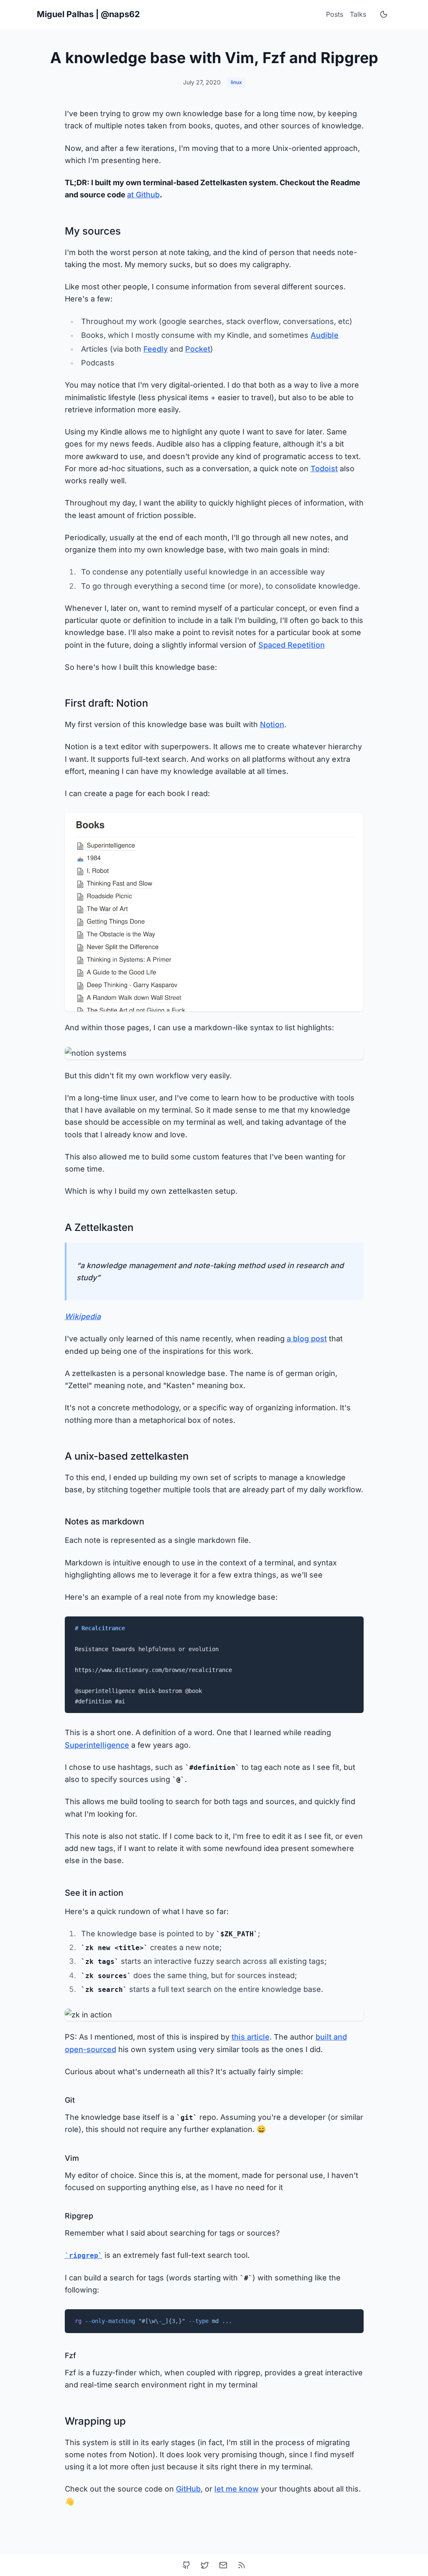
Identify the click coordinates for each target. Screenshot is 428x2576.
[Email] (223, 2565)
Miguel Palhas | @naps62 (88, 14)
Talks (358, 14)
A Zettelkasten (99, 1227)
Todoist (324, 468)
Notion (272, 724)
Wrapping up (95, 2421)
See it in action (94, 1893)
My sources (93, 231)
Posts (335, 14)
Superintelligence (97, 1745)
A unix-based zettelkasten (127, 1456)
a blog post (307, 1339)
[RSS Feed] (242, 2565)
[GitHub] (186, 2565)
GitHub (188, 2489)
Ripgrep (79, 2216)
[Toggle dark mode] (384, 14)
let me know (237, 2489)
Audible (325, 335)
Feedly (155, 349)
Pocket (198, 349)
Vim (72, 2158)
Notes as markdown (104, 1522)
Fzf (70, 2355)
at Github (143, 195)
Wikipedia (83, 1316)
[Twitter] (205, 2565)
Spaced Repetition (292, 645)
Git (70, 2100)
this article (251, 2037)
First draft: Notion (106, 703)
